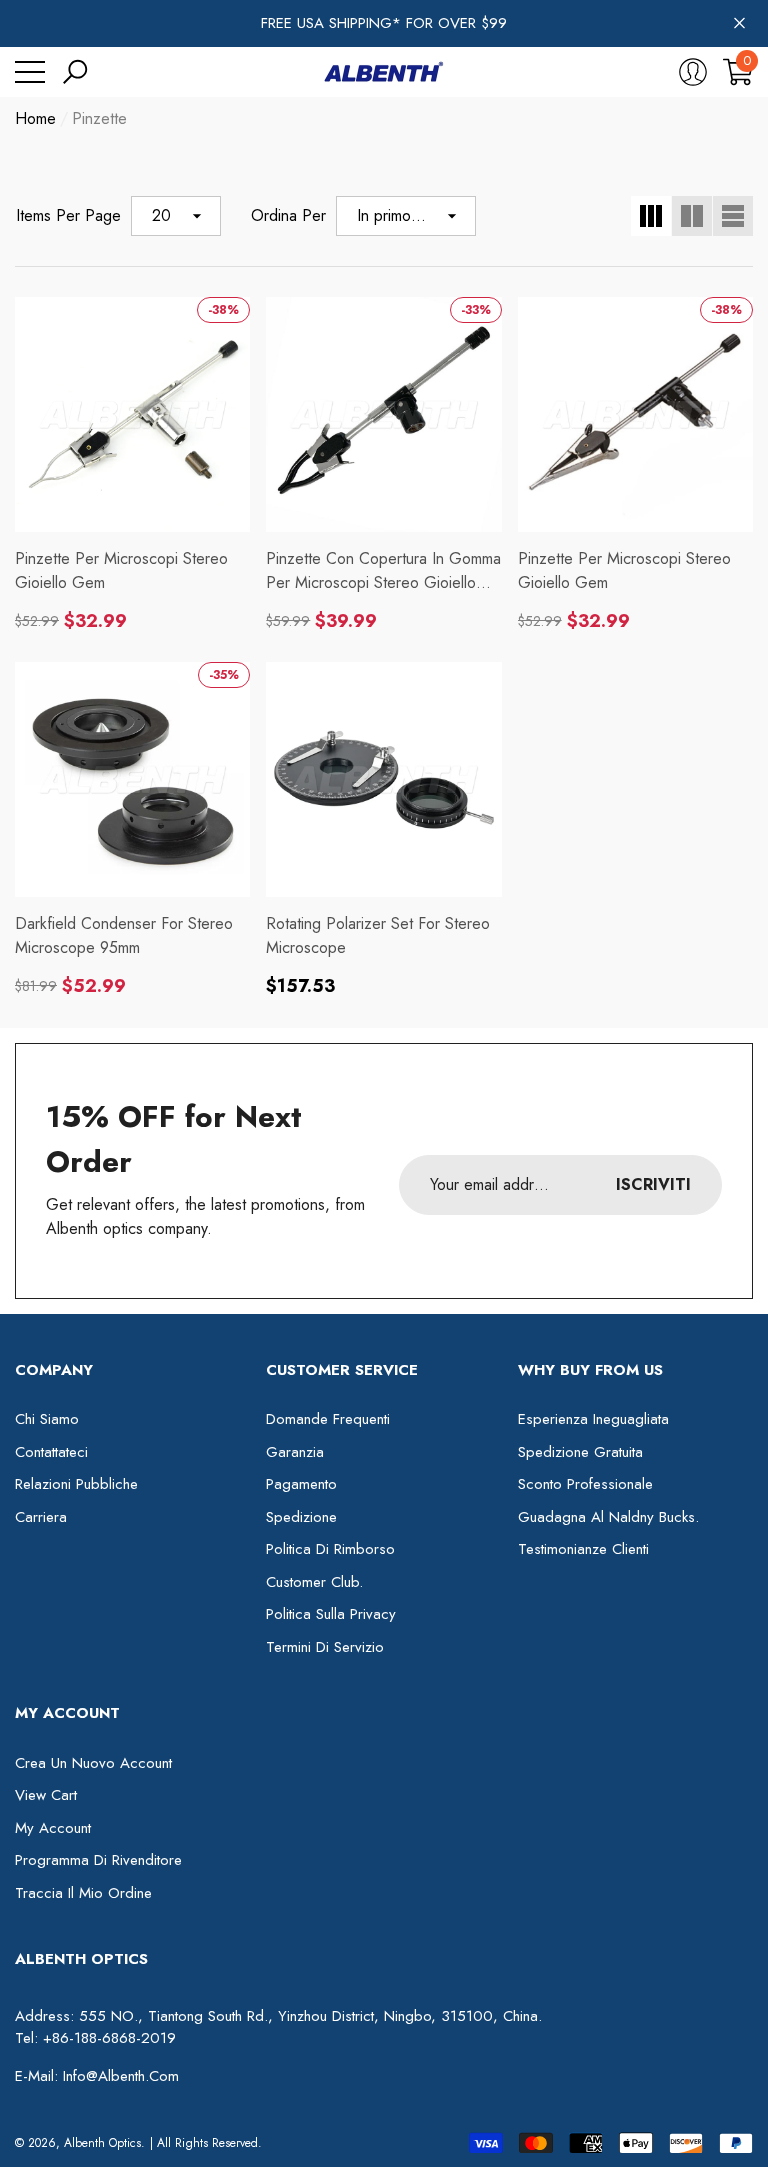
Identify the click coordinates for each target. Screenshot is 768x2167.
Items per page (68, 215)
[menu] (30, 72)
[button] (75, 72)
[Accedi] (693, 72)
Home (35, 118)
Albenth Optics (102, 2143)
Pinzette (99, 118)
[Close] (739, 23)
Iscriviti (653, 1184)
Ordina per (288, 215)
